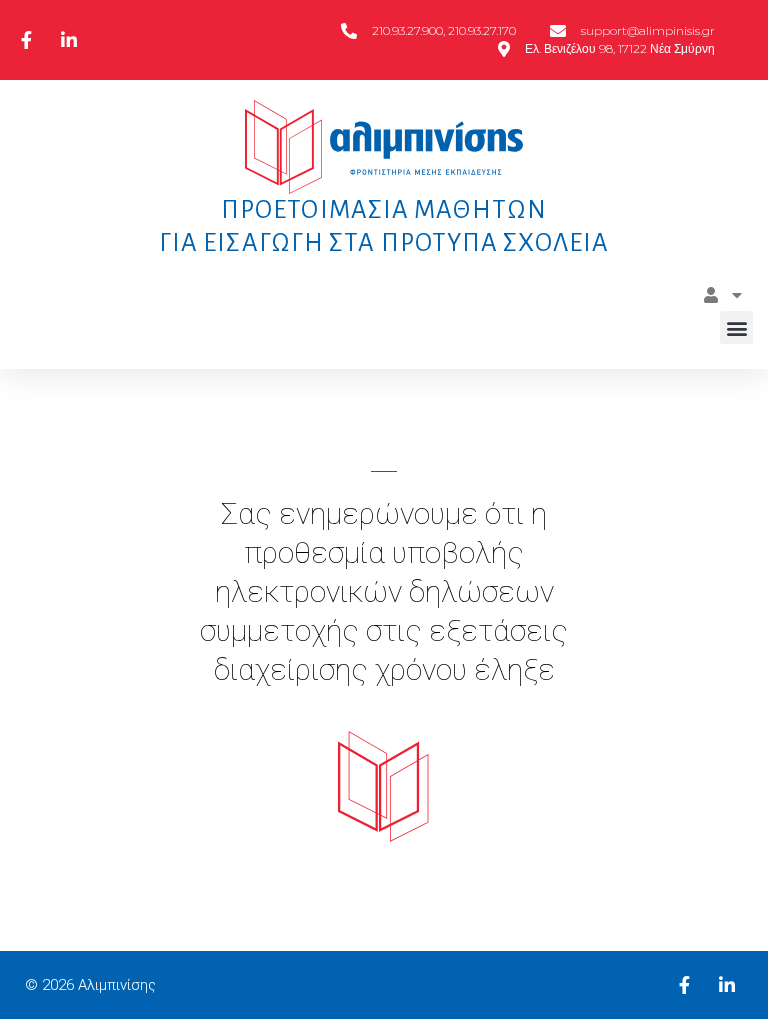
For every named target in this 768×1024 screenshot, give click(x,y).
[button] (736, 327)
